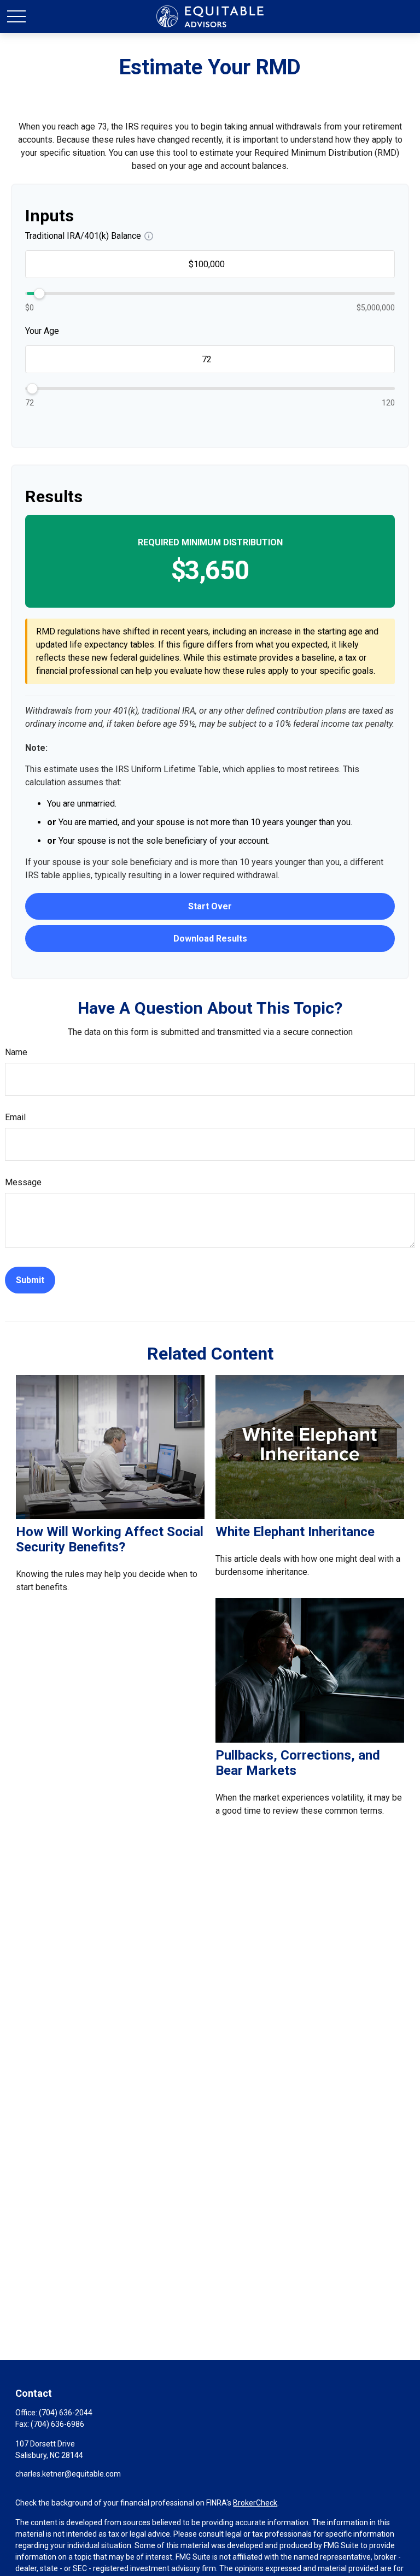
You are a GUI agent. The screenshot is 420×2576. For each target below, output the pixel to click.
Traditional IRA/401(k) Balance (83, 236)
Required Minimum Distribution (210, 542)
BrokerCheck (255, 2503)
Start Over (210, 906)
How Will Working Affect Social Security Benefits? (110, 1539)
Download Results (210, 939)
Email (15, 1117)
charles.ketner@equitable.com (68, 2474)
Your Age (42, 331)
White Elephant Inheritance (295, 1532)
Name (16, 1052)
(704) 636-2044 (66, 2413)
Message (23, 1182)
